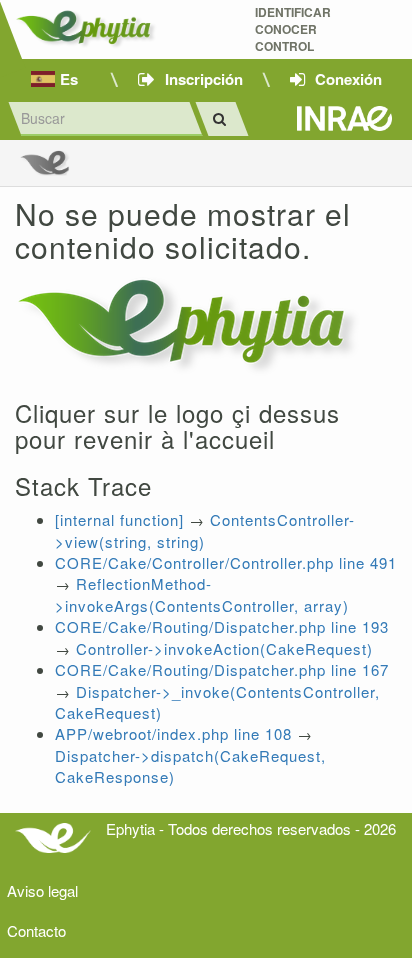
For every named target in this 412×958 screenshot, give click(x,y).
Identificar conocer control (293, 29)
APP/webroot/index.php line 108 (173, 733)
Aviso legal (42, 890)
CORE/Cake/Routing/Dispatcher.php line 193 (222, 626)
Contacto (36, 930)
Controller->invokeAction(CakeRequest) (224, 648)
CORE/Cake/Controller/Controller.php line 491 (226, 562)
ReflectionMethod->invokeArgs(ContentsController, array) (202, 594)
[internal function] (119, 519)
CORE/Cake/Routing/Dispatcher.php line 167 (222, 669)
